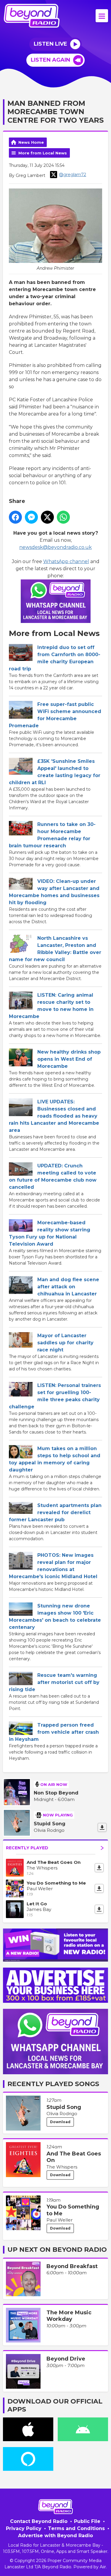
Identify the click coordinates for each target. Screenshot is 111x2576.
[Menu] (102, 16)
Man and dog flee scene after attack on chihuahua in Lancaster (68, 1287)
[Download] (102, 1827)
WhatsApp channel (66, 561)
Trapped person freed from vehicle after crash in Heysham (54, 1732)
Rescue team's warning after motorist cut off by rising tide (54, 1682)
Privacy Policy (24, 2528)
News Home (31, 142)
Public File (87, 2521)
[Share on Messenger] (31, 517)
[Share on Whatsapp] (63, 517)
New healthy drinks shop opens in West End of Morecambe (69, 1059)
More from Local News (43, 153)
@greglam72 (73, 175)
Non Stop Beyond (56, 1793)
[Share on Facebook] (15, 517)
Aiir (103, 2567)
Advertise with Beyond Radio (55, 2536)
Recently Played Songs (53, 2084)
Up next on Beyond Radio (57, 2250)
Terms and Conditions (76, 2528)
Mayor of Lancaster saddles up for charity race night (65, 1343)
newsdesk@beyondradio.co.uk (55, 547)
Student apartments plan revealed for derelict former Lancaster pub (55, 1512)
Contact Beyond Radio (39, 2521)
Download (60, 2122)
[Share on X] (47, 517)
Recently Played (27, 1848)
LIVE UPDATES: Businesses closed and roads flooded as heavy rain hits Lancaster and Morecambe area (54, 1116)
